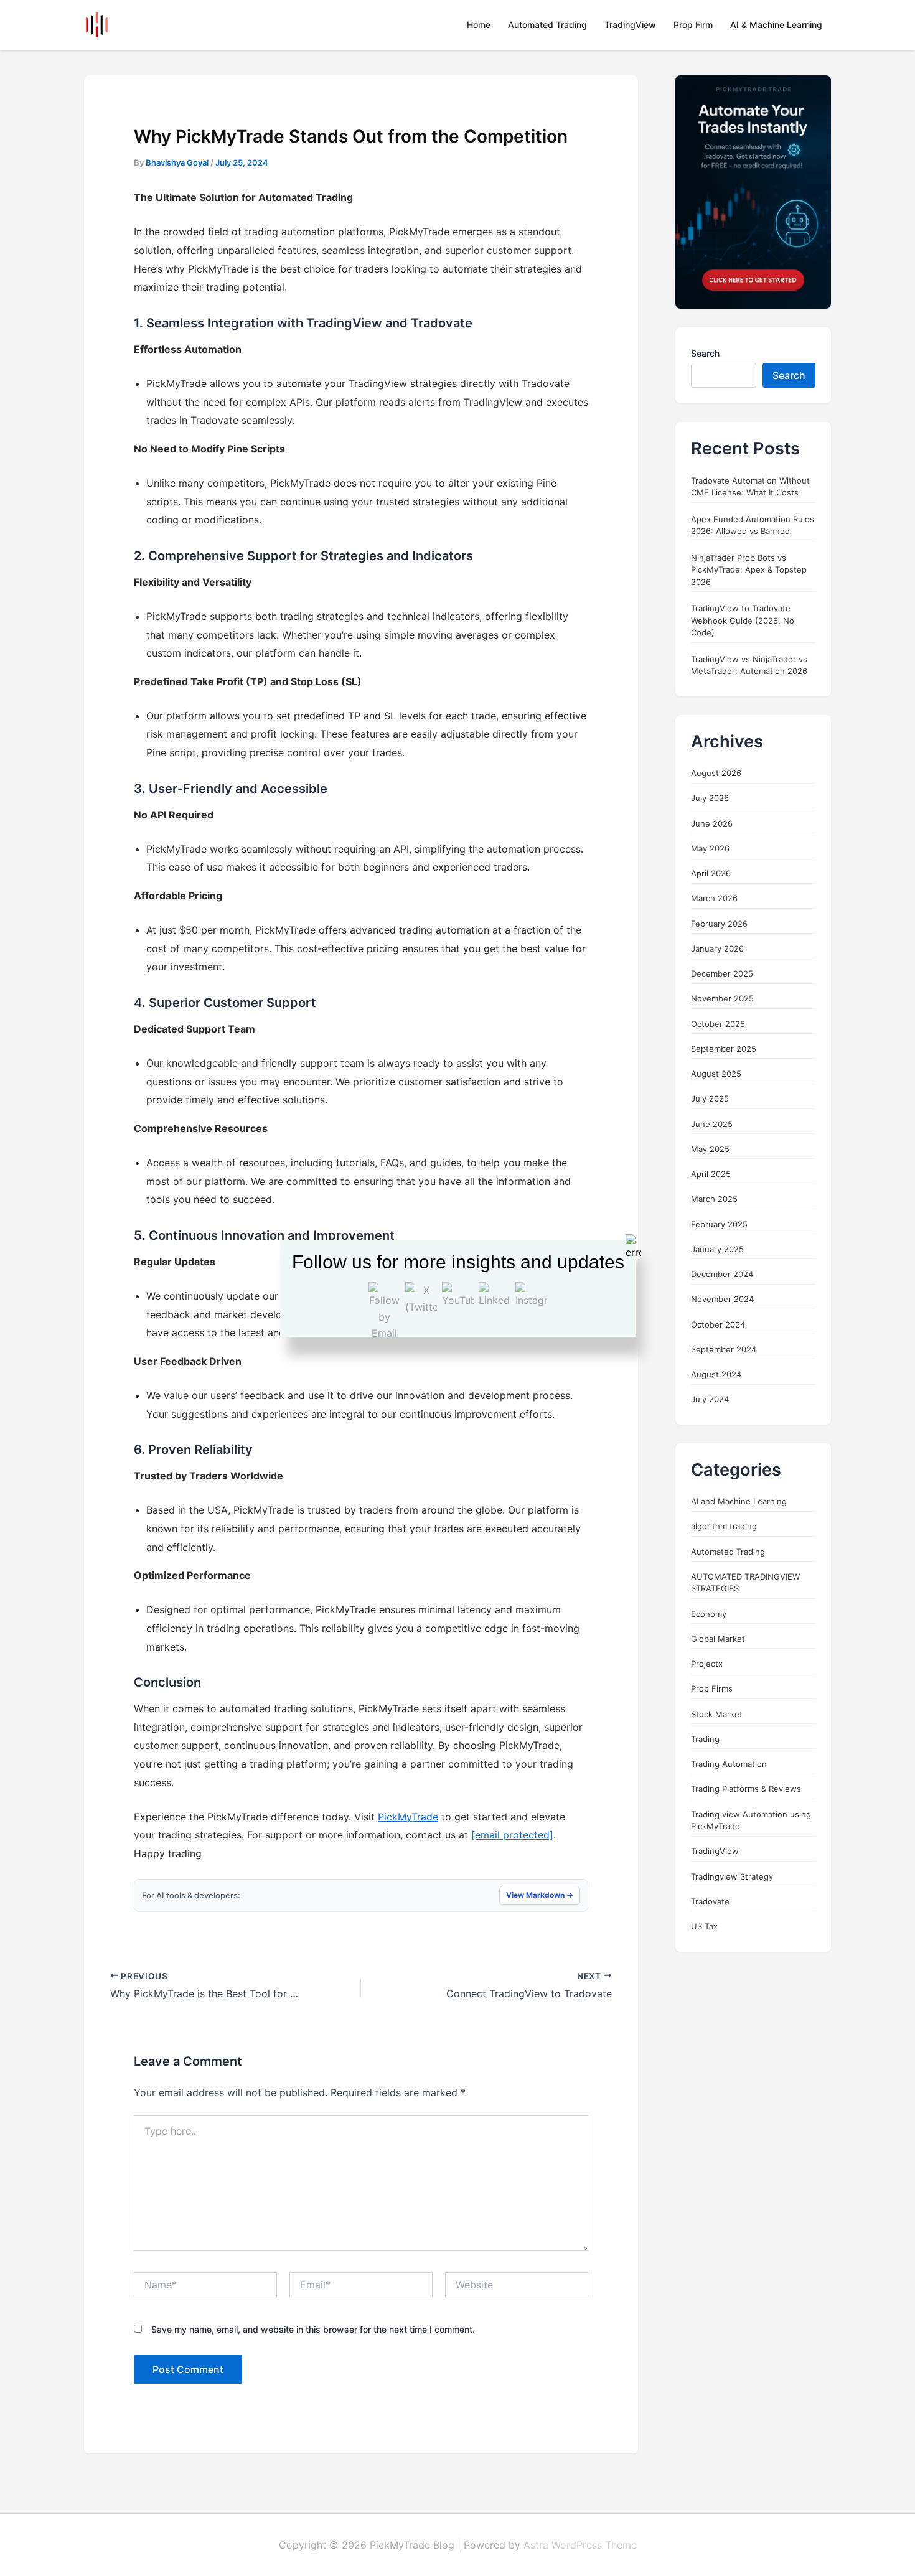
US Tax (704, 1926)
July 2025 (710, 1098)
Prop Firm (693, 25)
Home (479, 25)
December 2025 (722, 973)
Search (705, 353)
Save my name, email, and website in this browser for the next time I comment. (313, 2329)
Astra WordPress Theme (580, 2545)
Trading (705, 1739)
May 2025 (710, 1149)
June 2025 (712, 1123)
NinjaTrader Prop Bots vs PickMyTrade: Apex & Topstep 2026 (749, 569)
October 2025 (718, 1023)
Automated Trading (547, 25)
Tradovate (710, 1901)
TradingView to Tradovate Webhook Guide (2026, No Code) (743, 620)
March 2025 (714, 1199)
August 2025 (716, 1074)
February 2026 (719, 923)
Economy (709, 1613)
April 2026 (711, 873)
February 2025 (719, 1224)
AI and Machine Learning (739, 1501)
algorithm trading (724, 1526)
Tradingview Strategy (732, 1876)
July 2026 (710, 798)
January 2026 (717, 948)
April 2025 (711, 1174)
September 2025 (724, 1049)
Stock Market (717, 1713)
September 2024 (724, 1349)
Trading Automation (729, 1764)
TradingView (630, 25)
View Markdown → (540, 1895)
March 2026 (714, 898)
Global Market (718, 1639)
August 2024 (716, 1374)
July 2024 (710, 1399)
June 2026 (712, 823)
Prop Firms (712, 1688)
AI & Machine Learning (776, 25)
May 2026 (710, 848)
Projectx (707, 1664)
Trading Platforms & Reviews (746, 1789)
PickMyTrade (408, 1817)
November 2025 (722, 998)
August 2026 (716, 773)
